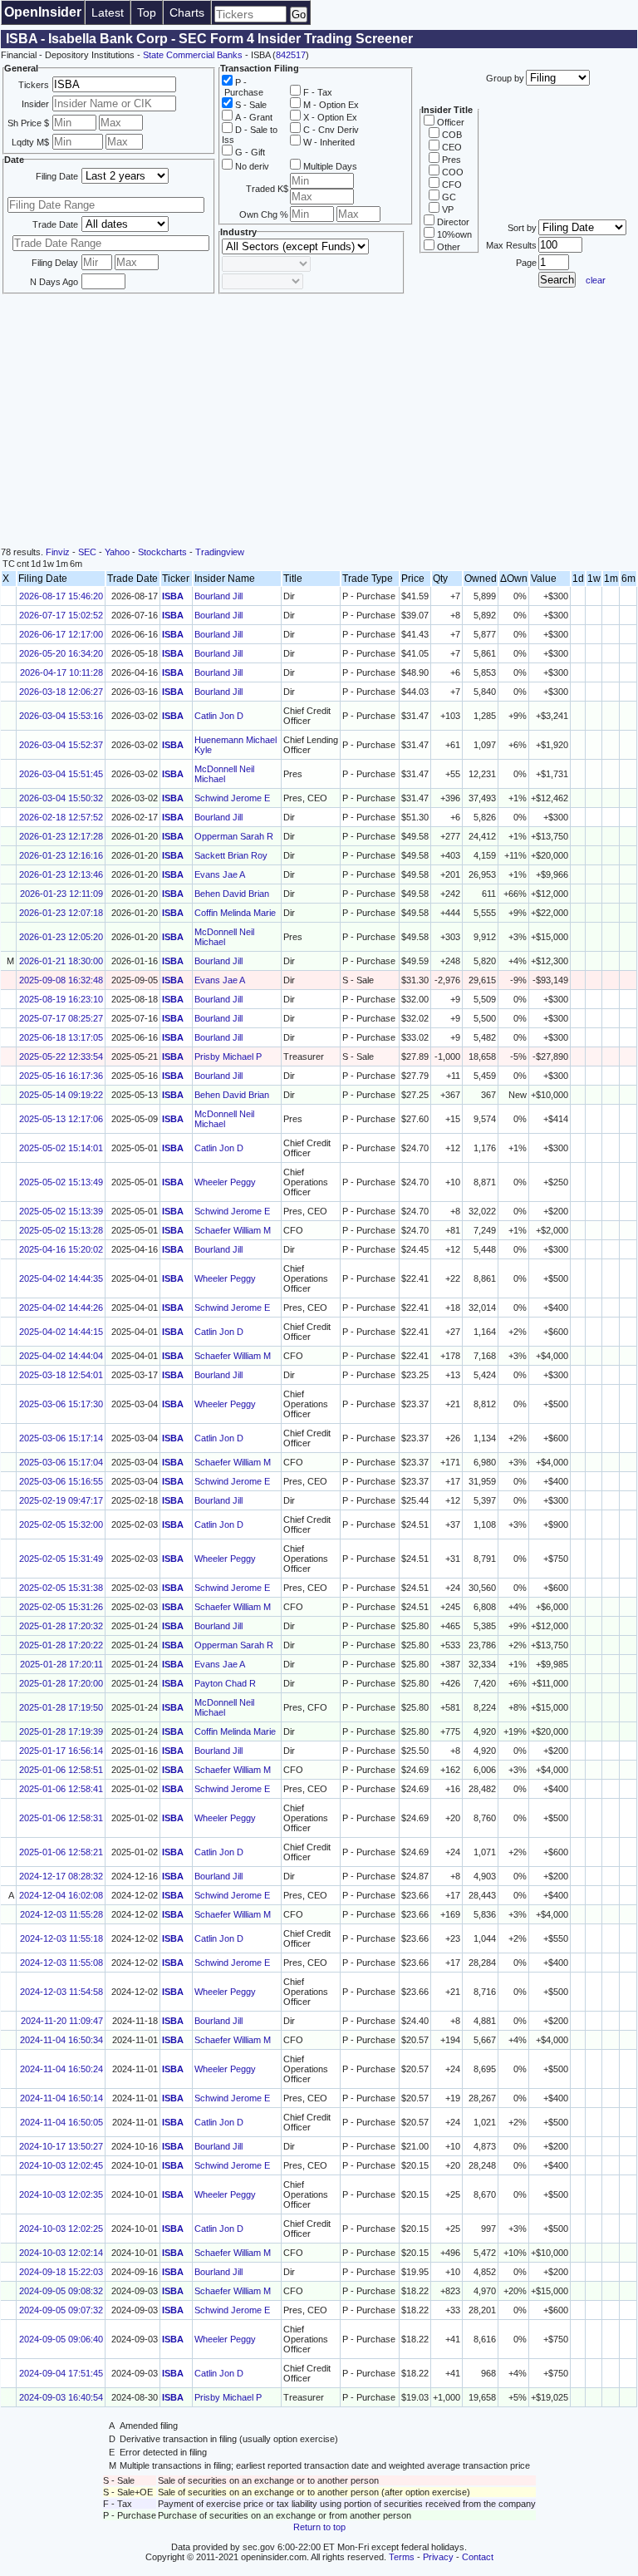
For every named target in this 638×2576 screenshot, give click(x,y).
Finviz (58, 552)
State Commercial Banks (193, 55)
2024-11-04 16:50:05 (61, 2122)
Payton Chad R (225, 1683)
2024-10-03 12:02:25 (61, 2229)
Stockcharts (162, 552)
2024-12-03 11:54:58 (61, 1992)
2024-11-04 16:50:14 (61, 2098)
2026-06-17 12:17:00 (61, 634)
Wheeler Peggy (225, 1182)
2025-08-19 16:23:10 (61, 999)
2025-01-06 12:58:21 (61, 1852)
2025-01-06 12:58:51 (61, 1770)
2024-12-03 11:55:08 (61, 1963)
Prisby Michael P (228, 1057)
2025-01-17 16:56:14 (61, 1751)
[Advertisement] (319, 422)
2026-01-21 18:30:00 (61, 961)
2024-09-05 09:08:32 (61, 2291)
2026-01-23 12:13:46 (61, 874)
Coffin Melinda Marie (235, 913)
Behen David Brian (232, 894)
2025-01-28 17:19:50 (61, 1707)
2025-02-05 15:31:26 (61, 1607)
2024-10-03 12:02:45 (61, 2165)
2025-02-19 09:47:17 (61, 1500)
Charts (187, 12)
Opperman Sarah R (234, 836)
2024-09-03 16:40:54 (61, 2397)
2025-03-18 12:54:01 (61, 1375)
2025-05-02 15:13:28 (61, 1230)
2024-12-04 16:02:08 (61, 1895)
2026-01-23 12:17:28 (61, 836)
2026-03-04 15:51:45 (61, 774)
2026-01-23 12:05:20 (61, 937)
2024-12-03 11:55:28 (61, 1914)
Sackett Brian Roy (231, 855)
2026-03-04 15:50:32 (61, 798)
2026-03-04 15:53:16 (61, 716)
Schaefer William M (233, 1230)
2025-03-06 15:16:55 (61, 1481)
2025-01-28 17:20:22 (61, 1645)
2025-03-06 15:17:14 (61, 1438)
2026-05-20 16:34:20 (61, 653)
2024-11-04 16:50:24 (61, 2069)
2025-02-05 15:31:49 (61, 1559)
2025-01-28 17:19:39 (61, 1731)
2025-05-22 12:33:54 (61, 1057)
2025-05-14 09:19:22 (61, 1095)
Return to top (319, 2527)
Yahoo (117, 552)
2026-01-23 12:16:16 (61, 855)
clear (596, 280)
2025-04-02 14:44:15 (61, 1332)
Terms (402, 2557)
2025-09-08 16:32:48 (61, 980)
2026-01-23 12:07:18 (61, 913)
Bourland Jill (218, 596)
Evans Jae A (220, 874)
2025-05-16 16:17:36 (61, 1076)
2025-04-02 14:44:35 (61, 1278)
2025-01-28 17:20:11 (61, 1664)
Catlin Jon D (219, 716)
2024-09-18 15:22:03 (61, 2272)
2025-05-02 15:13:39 (61, 1211)
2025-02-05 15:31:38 (61, 1588)
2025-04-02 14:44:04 (61, 1356)
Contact (478, 2557)
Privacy (438, 2557)
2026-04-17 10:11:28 (61, 672)
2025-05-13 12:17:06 (61, 1119)
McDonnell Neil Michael (224, 774)
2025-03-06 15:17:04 (61, 1462)
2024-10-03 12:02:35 (61, 2194)
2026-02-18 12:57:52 (61, 817)
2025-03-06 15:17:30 (61, 1404)
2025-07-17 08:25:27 (61, 1018)
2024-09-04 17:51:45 (61, 2373)
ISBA (173, 596)
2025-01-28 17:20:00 (61, 1683)
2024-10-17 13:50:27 (61, 2146)
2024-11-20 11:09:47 (62, 2021)
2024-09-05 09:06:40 (61, 2339)
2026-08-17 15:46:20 (61, 596)
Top (147, 12)
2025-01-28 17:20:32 (61, 1626)
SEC (87, 552)
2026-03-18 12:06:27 (61, 692)
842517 (291, 55)
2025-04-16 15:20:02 (61, 1249)
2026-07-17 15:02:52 (61, 615)
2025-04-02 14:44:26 (61, 1308)
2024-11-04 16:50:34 (61, 2040)
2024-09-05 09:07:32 (61, 2310)
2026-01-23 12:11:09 (61, 894)
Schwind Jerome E (232, 798)
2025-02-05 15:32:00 (61, 1524)
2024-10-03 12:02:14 (61, 2253)
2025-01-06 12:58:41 (61, 1789)
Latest (108, 12)
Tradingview (220, 552)
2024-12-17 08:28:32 (61, 1876)
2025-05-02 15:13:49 (61, 1182)
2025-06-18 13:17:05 (61, 1037)
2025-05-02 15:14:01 (61, 1148)
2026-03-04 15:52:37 (61, 745)
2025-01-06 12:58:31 (61, 1818)
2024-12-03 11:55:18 (61, 1938)
